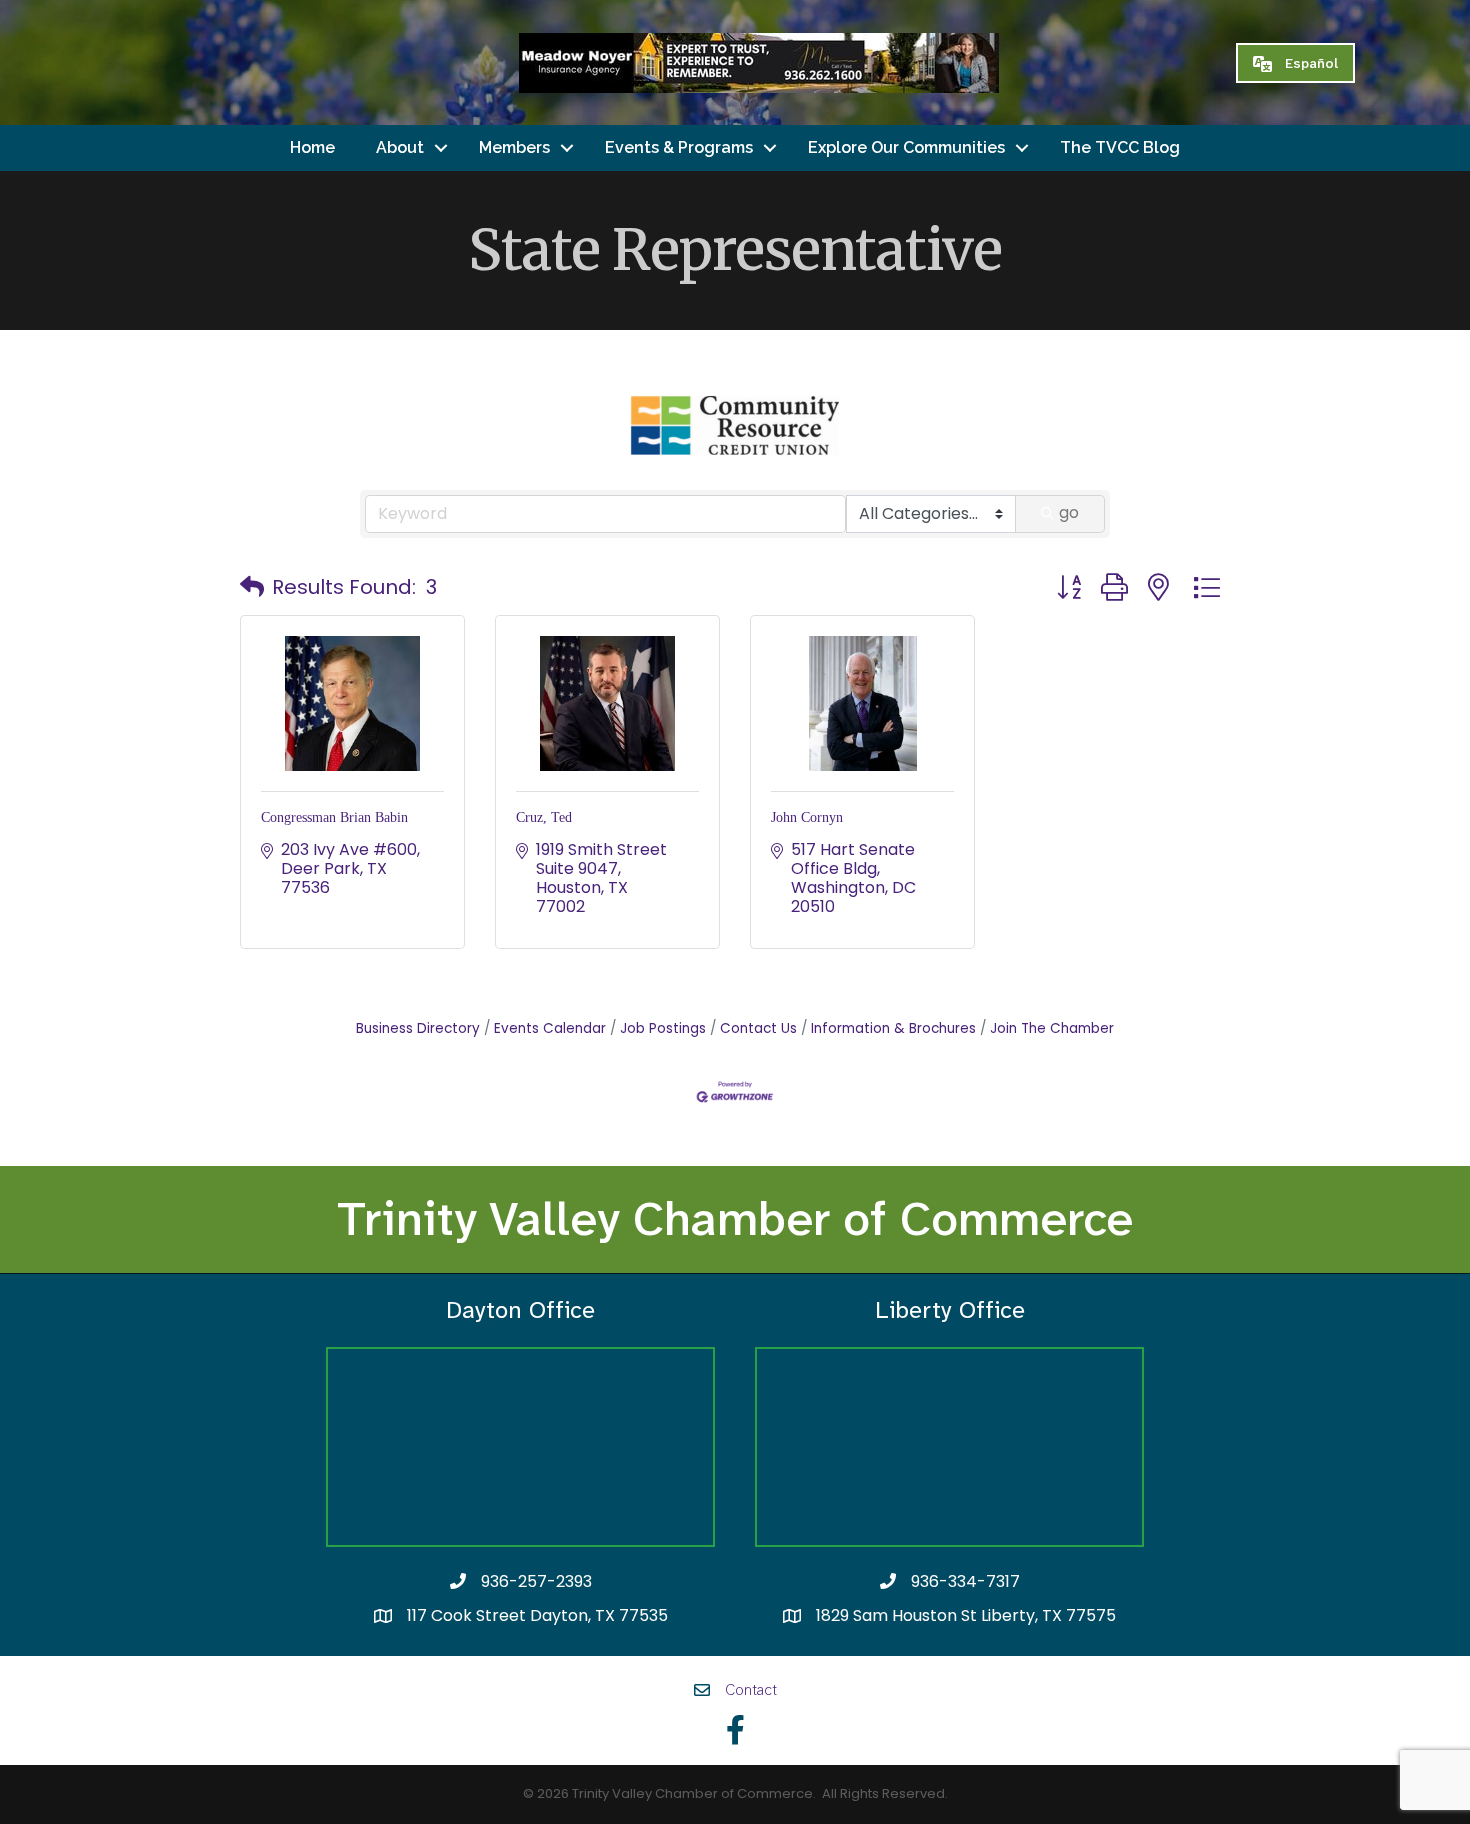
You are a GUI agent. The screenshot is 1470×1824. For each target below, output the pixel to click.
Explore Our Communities (906, 147)
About (400, 147)
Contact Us (758, 1028)
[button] (252, 587)
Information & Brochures (893, 1028)
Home (312, 147)
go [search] (1069, 512)
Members (514, 147)
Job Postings (663, 1028)
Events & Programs (679, 147)
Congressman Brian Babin (334, 817)
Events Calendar (550, 1028)
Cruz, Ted (544, 817)
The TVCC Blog (1120, 147)
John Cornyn (807, 817)
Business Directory (418, 1028)
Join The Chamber (1052, 1028)
